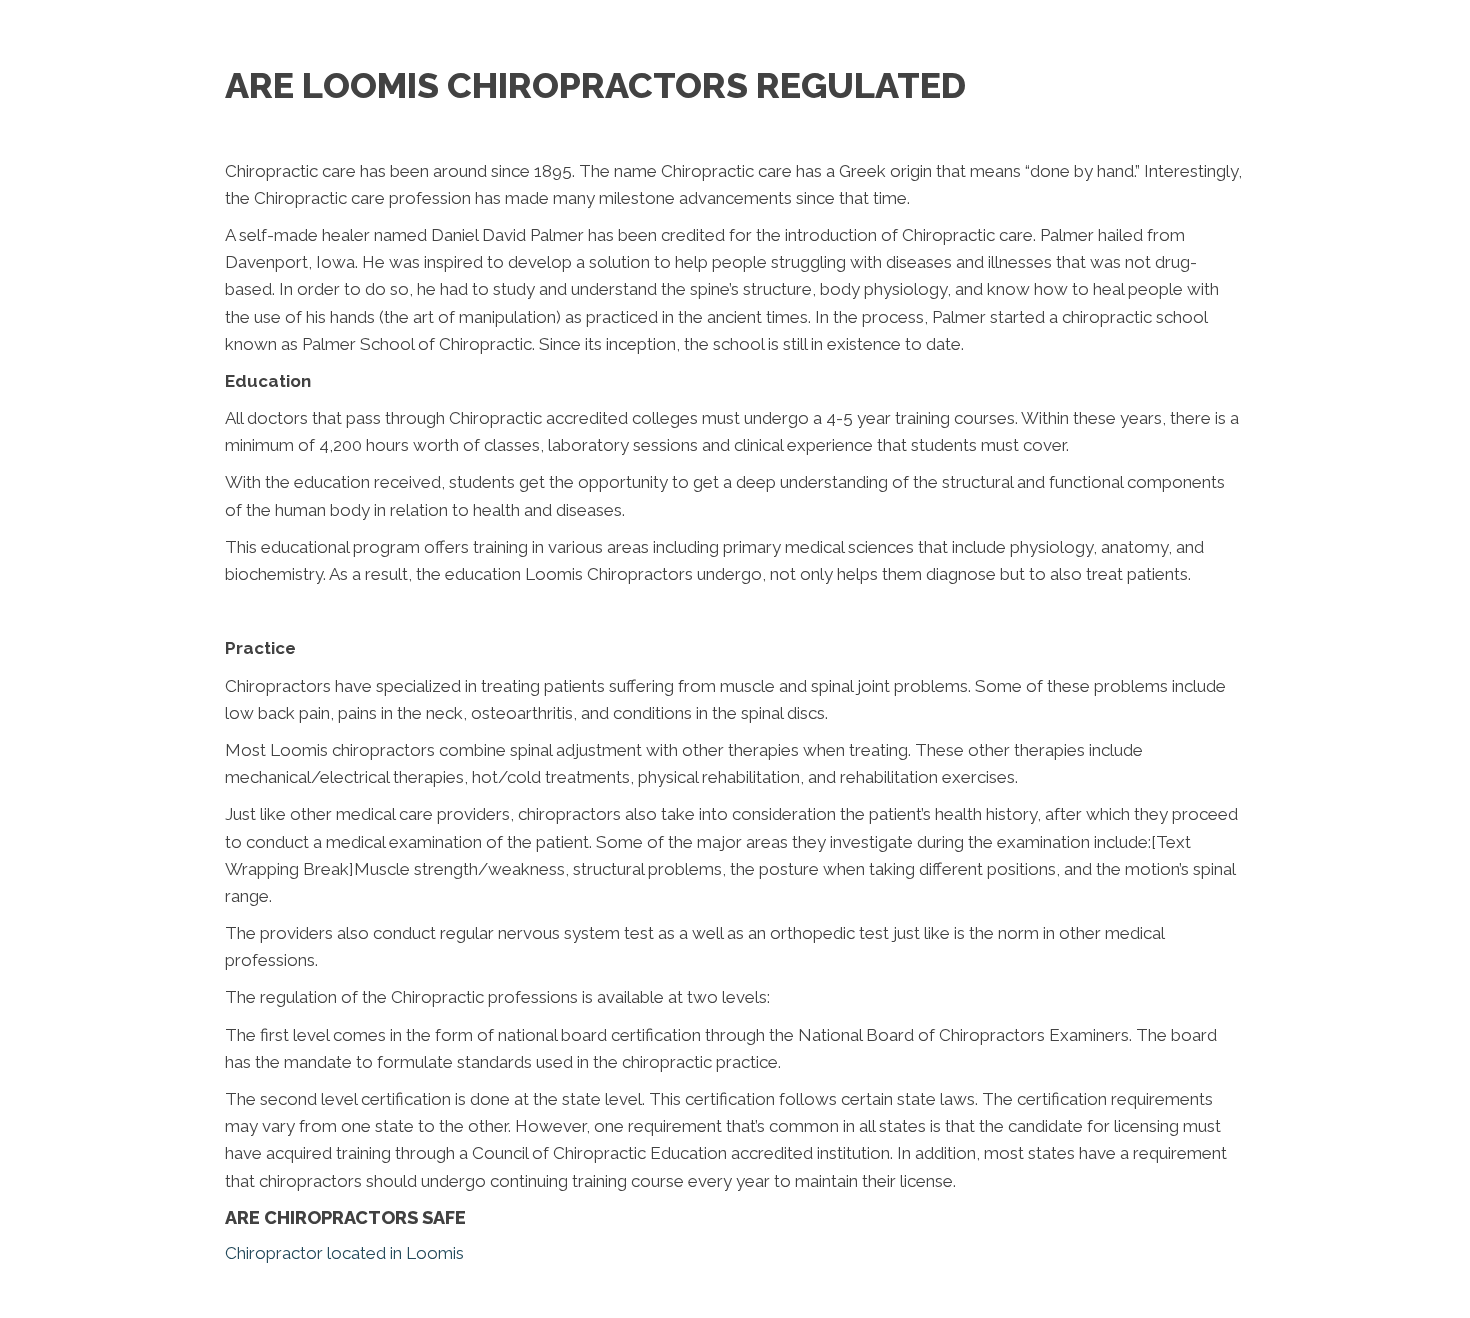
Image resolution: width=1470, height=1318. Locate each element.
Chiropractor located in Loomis (344, 1253)
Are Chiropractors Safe (345, 1217)
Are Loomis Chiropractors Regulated (595, 85)
